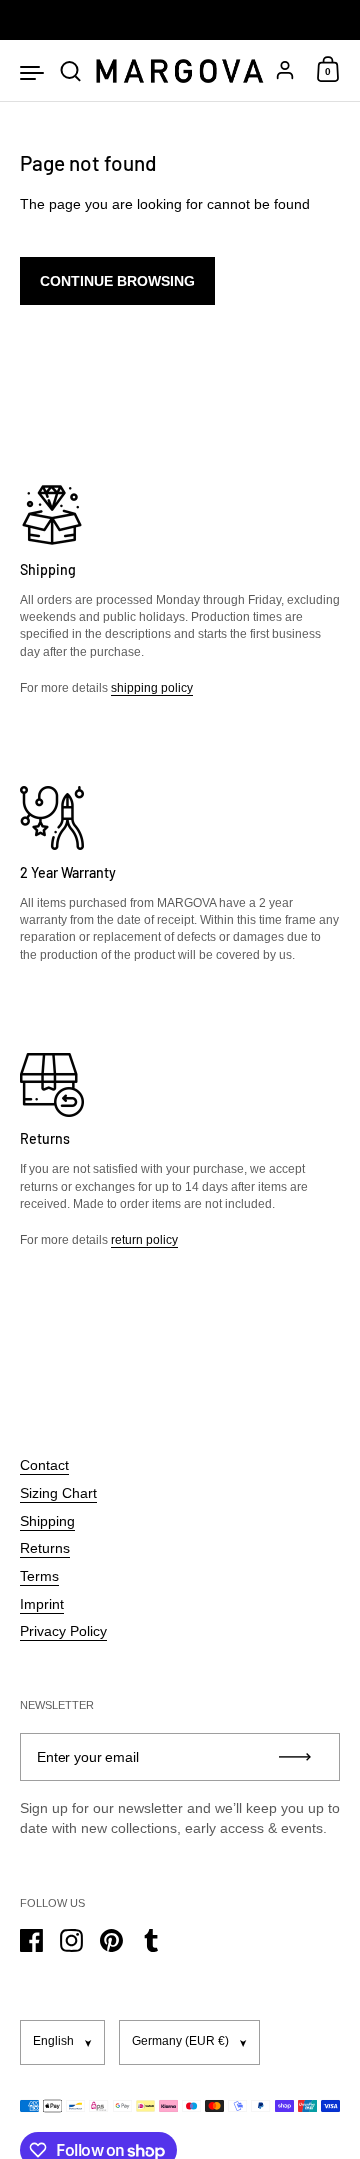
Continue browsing (117, 281)
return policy (144, 1240)
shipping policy (152, 688)
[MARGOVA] (179, 71)
